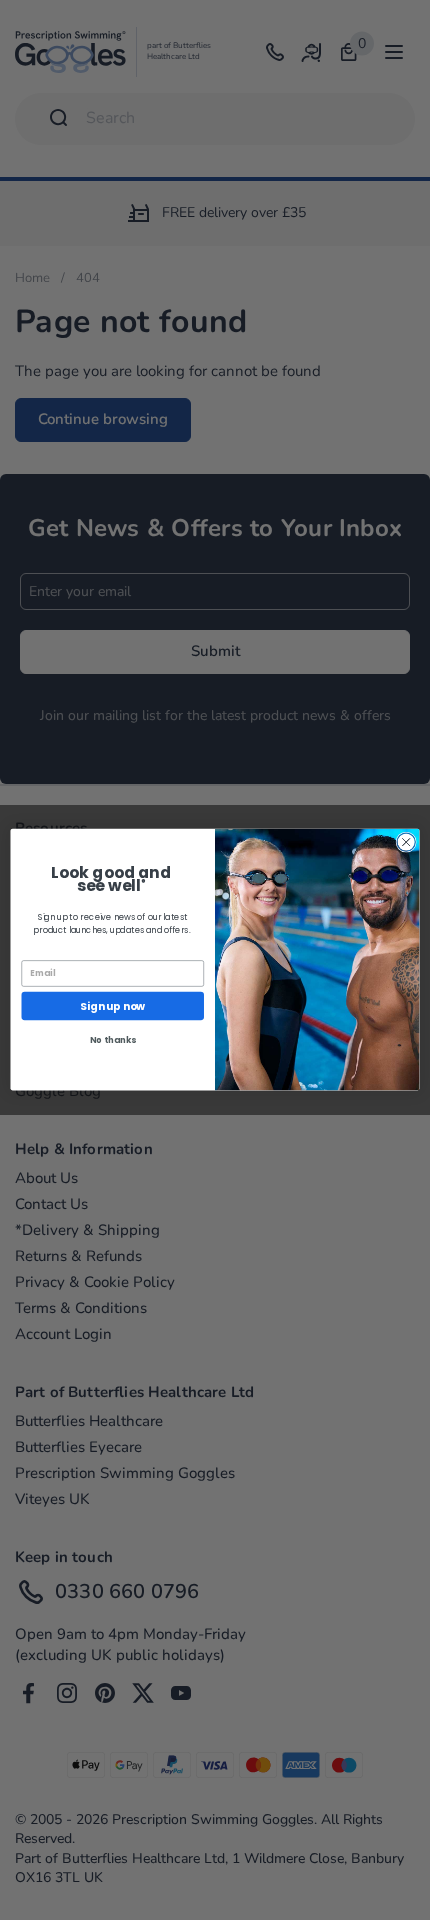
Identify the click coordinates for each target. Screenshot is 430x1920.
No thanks (113, 1040)
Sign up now (112, 1006)
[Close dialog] (406, 842)
